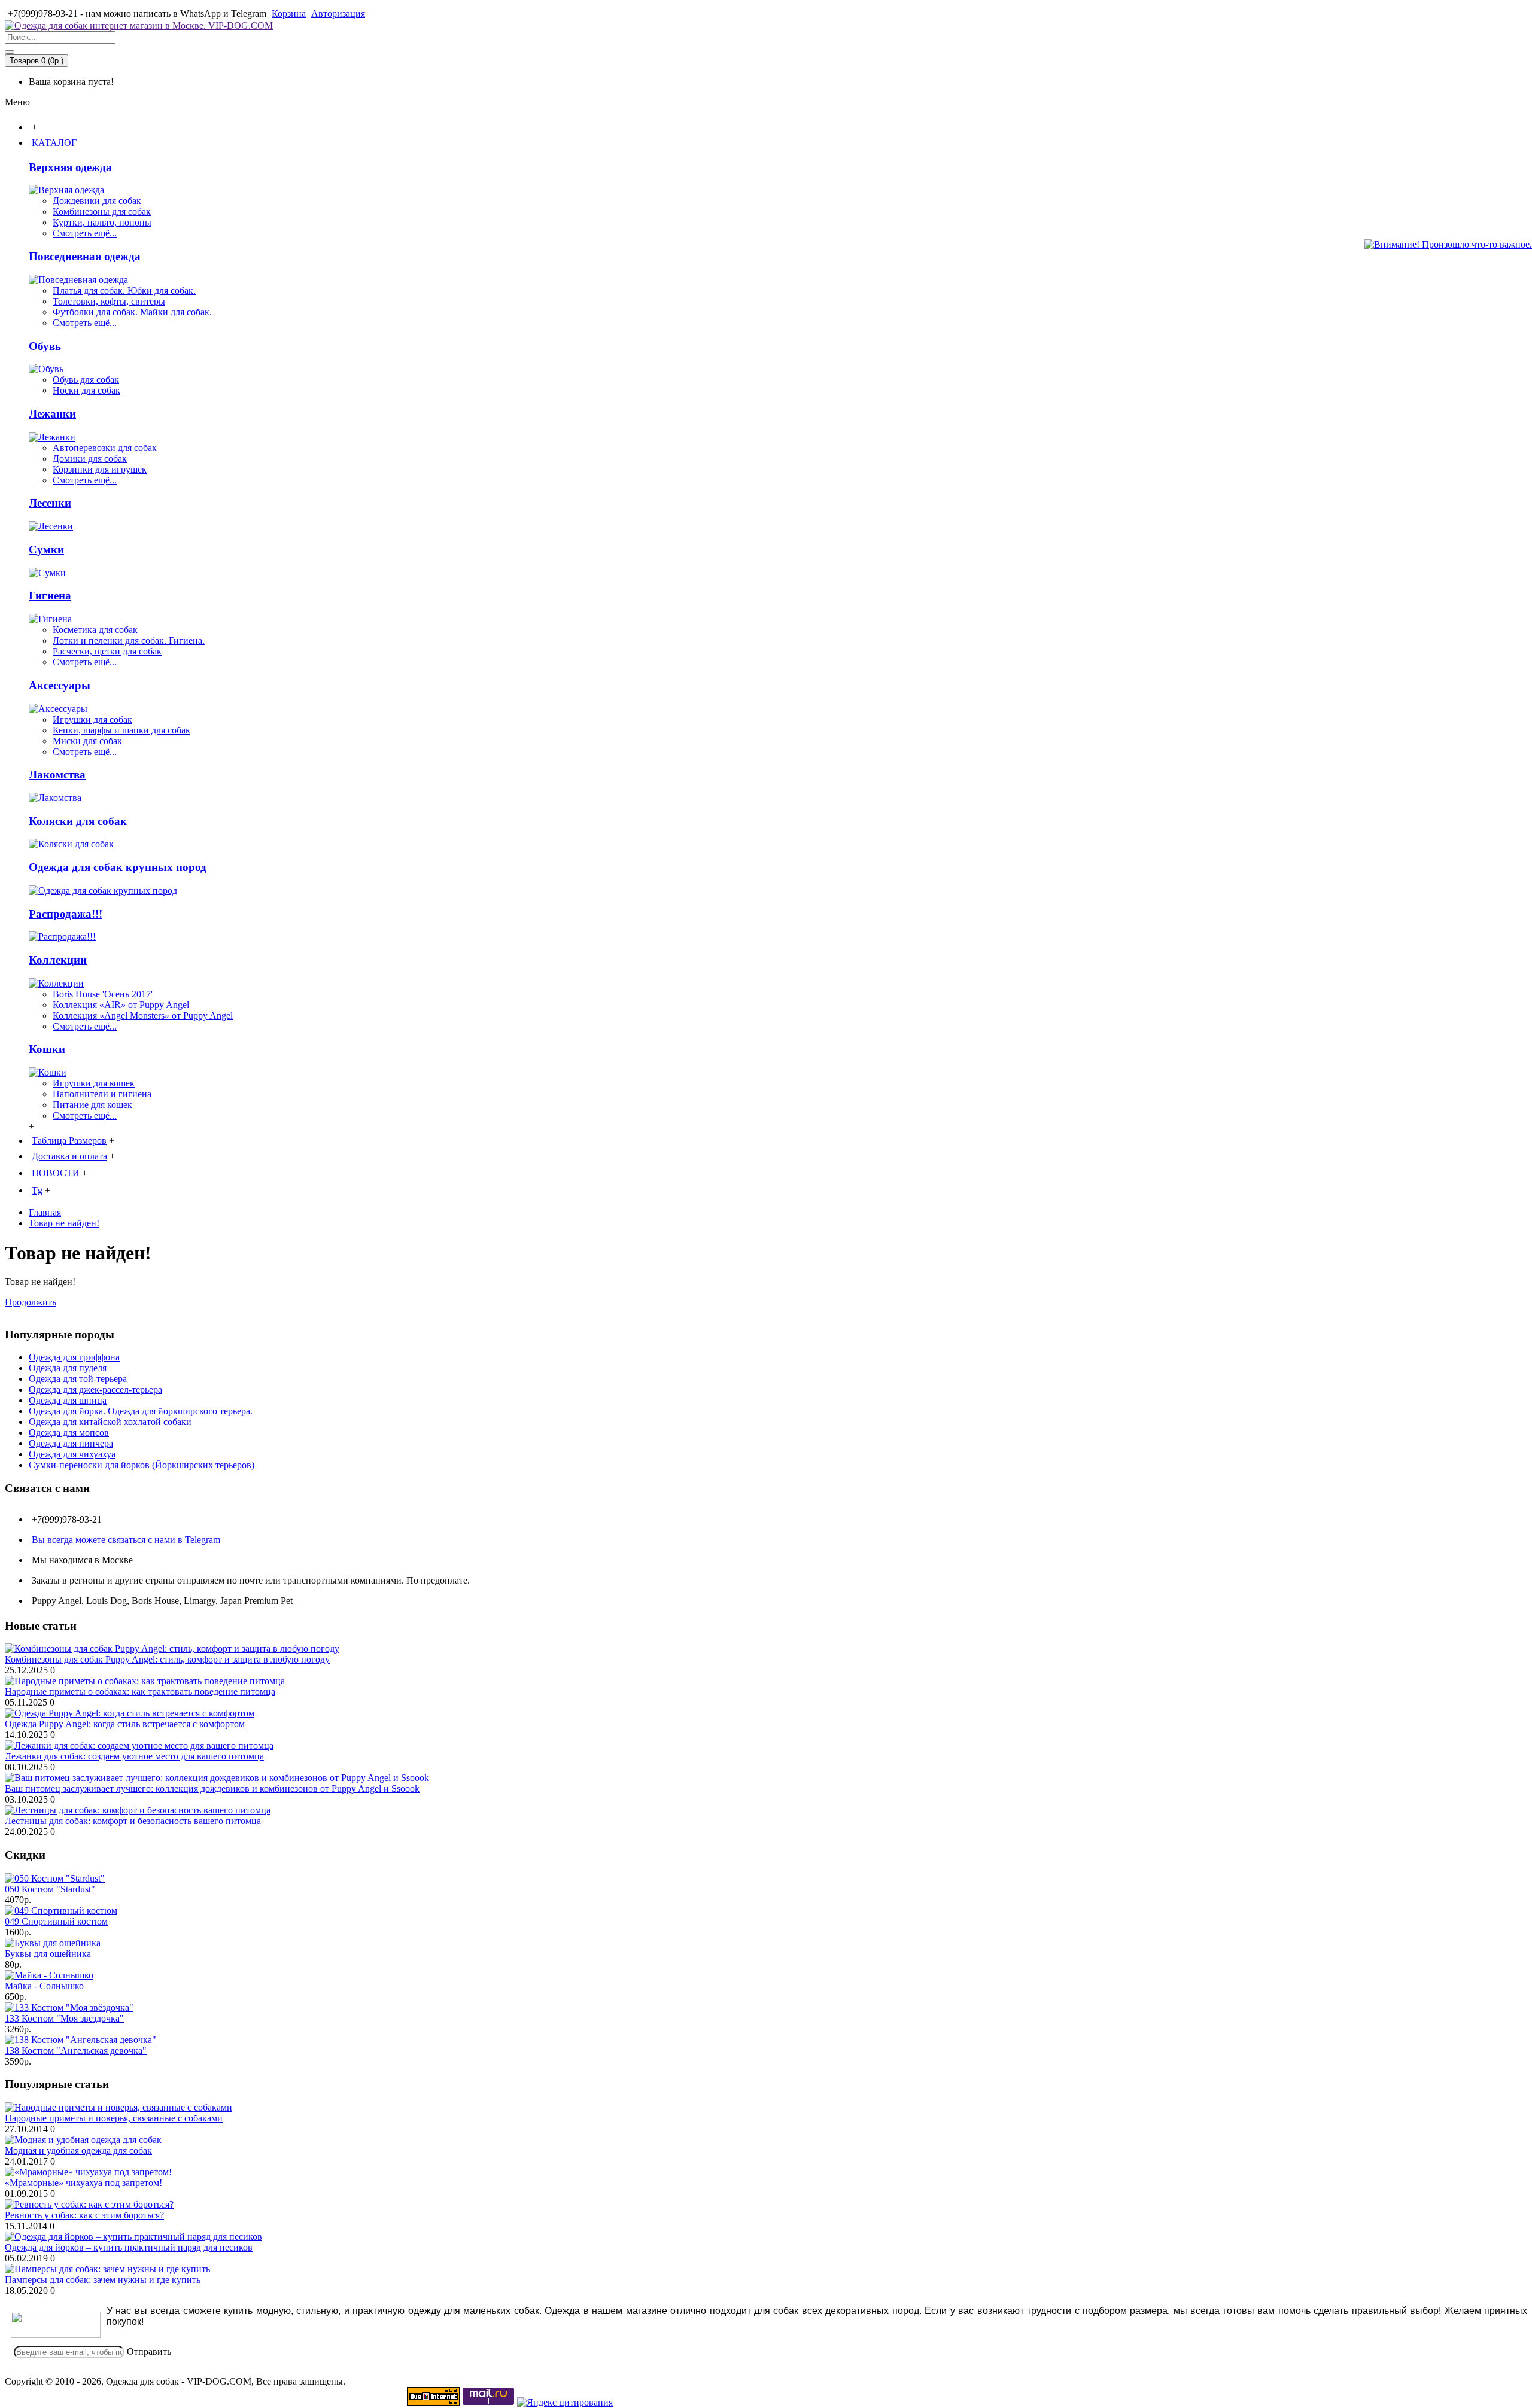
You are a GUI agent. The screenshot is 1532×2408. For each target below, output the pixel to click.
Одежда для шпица (68, 1400)
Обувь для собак (86, 380)
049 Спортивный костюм (56, 1921)
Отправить (149, 2351)
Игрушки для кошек (94, 1083)
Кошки (47, 1049)
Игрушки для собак (92, 719)
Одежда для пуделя (68, 1368)
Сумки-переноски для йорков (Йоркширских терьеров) (142, 1465)
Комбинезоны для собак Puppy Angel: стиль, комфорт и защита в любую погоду (167, 1659)
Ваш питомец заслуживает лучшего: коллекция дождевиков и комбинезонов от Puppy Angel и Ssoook (212, 1789)
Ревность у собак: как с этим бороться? (84, 2215)
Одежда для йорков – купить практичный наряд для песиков (129, 2247)
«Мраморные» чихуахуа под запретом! (83, 2183)
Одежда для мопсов (69, 1433)
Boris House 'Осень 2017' (103, 994)
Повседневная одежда (85, 256)
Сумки (46, 550)
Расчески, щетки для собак (107, 651)
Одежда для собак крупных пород (118, 867)
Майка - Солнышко (44, 1986)
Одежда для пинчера (71, 1443)
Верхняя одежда (70, 167)
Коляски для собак (78, 821)
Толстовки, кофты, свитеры (109, 301)
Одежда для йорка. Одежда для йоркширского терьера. (141, 1411)
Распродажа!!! (66, 914)
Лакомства (57, 774)
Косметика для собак (95, 630)
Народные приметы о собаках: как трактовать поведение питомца (140, 1692)
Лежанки (52, 414)
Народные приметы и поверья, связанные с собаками (114, 2118)
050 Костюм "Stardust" (50, 1889)
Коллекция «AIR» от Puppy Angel (121, 1005)
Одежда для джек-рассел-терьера (95, 1389)
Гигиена (50, 596)
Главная (45, 1212)
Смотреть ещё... (85, 233)
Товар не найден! (64, 1223)
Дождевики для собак (97, 201)
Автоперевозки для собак (105, 448)
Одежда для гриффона (74, 1357)
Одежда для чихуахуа (72, 1454)
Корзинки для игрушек (100, 469)
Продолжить (31, 1302)
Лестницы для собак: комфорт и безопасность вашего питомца (133, 1821)
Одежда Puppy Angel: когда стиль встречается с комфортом (125, 1724)
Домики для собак (90, 459)
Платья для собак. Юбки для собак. (124, 290)
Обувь (45, 346)
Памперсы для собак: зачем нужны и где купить (103, 2280)
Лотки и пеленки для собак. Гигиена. (129, 640)
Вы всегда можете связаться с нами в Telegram (126, 1540)
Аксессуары (60, 685)
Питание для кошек (92, 1105)
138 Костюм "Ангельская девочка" (76, 2051)
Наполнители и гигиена (102, 1094)
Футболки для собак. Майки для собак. (132, 312)
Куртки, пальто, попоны (102, 222)
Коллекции (58, 960)
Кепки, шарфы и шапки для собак (121, 730)
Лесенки (50, 503)
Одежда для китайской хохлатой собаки (110, 1422)
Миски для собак (87, 741)
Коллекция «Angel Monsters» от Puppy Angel (143, 1016)
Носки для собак (86, 390)
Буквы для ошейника (48, 1954)
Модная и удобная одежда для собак (78, 2150)
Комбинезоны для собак (102, 211)
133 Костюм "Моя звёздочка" (64, 2018)
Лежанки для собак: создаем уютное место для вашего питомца (134, 1756)
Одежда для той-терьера (78, 1379)
